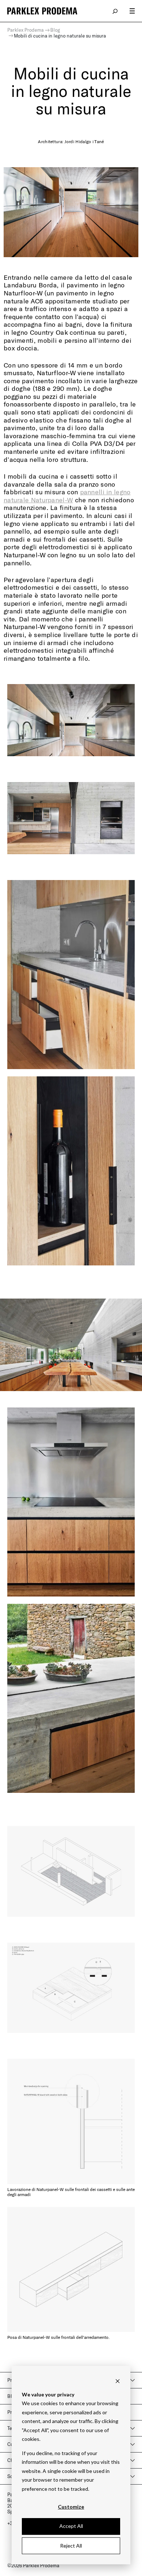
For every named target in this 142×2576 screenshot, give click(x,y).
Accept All (71, 2526)
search (115, 11)
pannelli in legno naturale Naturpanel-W (67, 496)
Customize (71, 2507)
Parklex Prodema (25, 30)
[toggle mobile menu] (132, 11)
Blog (55, 30)
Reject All (71, 2546)
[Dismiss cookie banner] (118, 2381)
